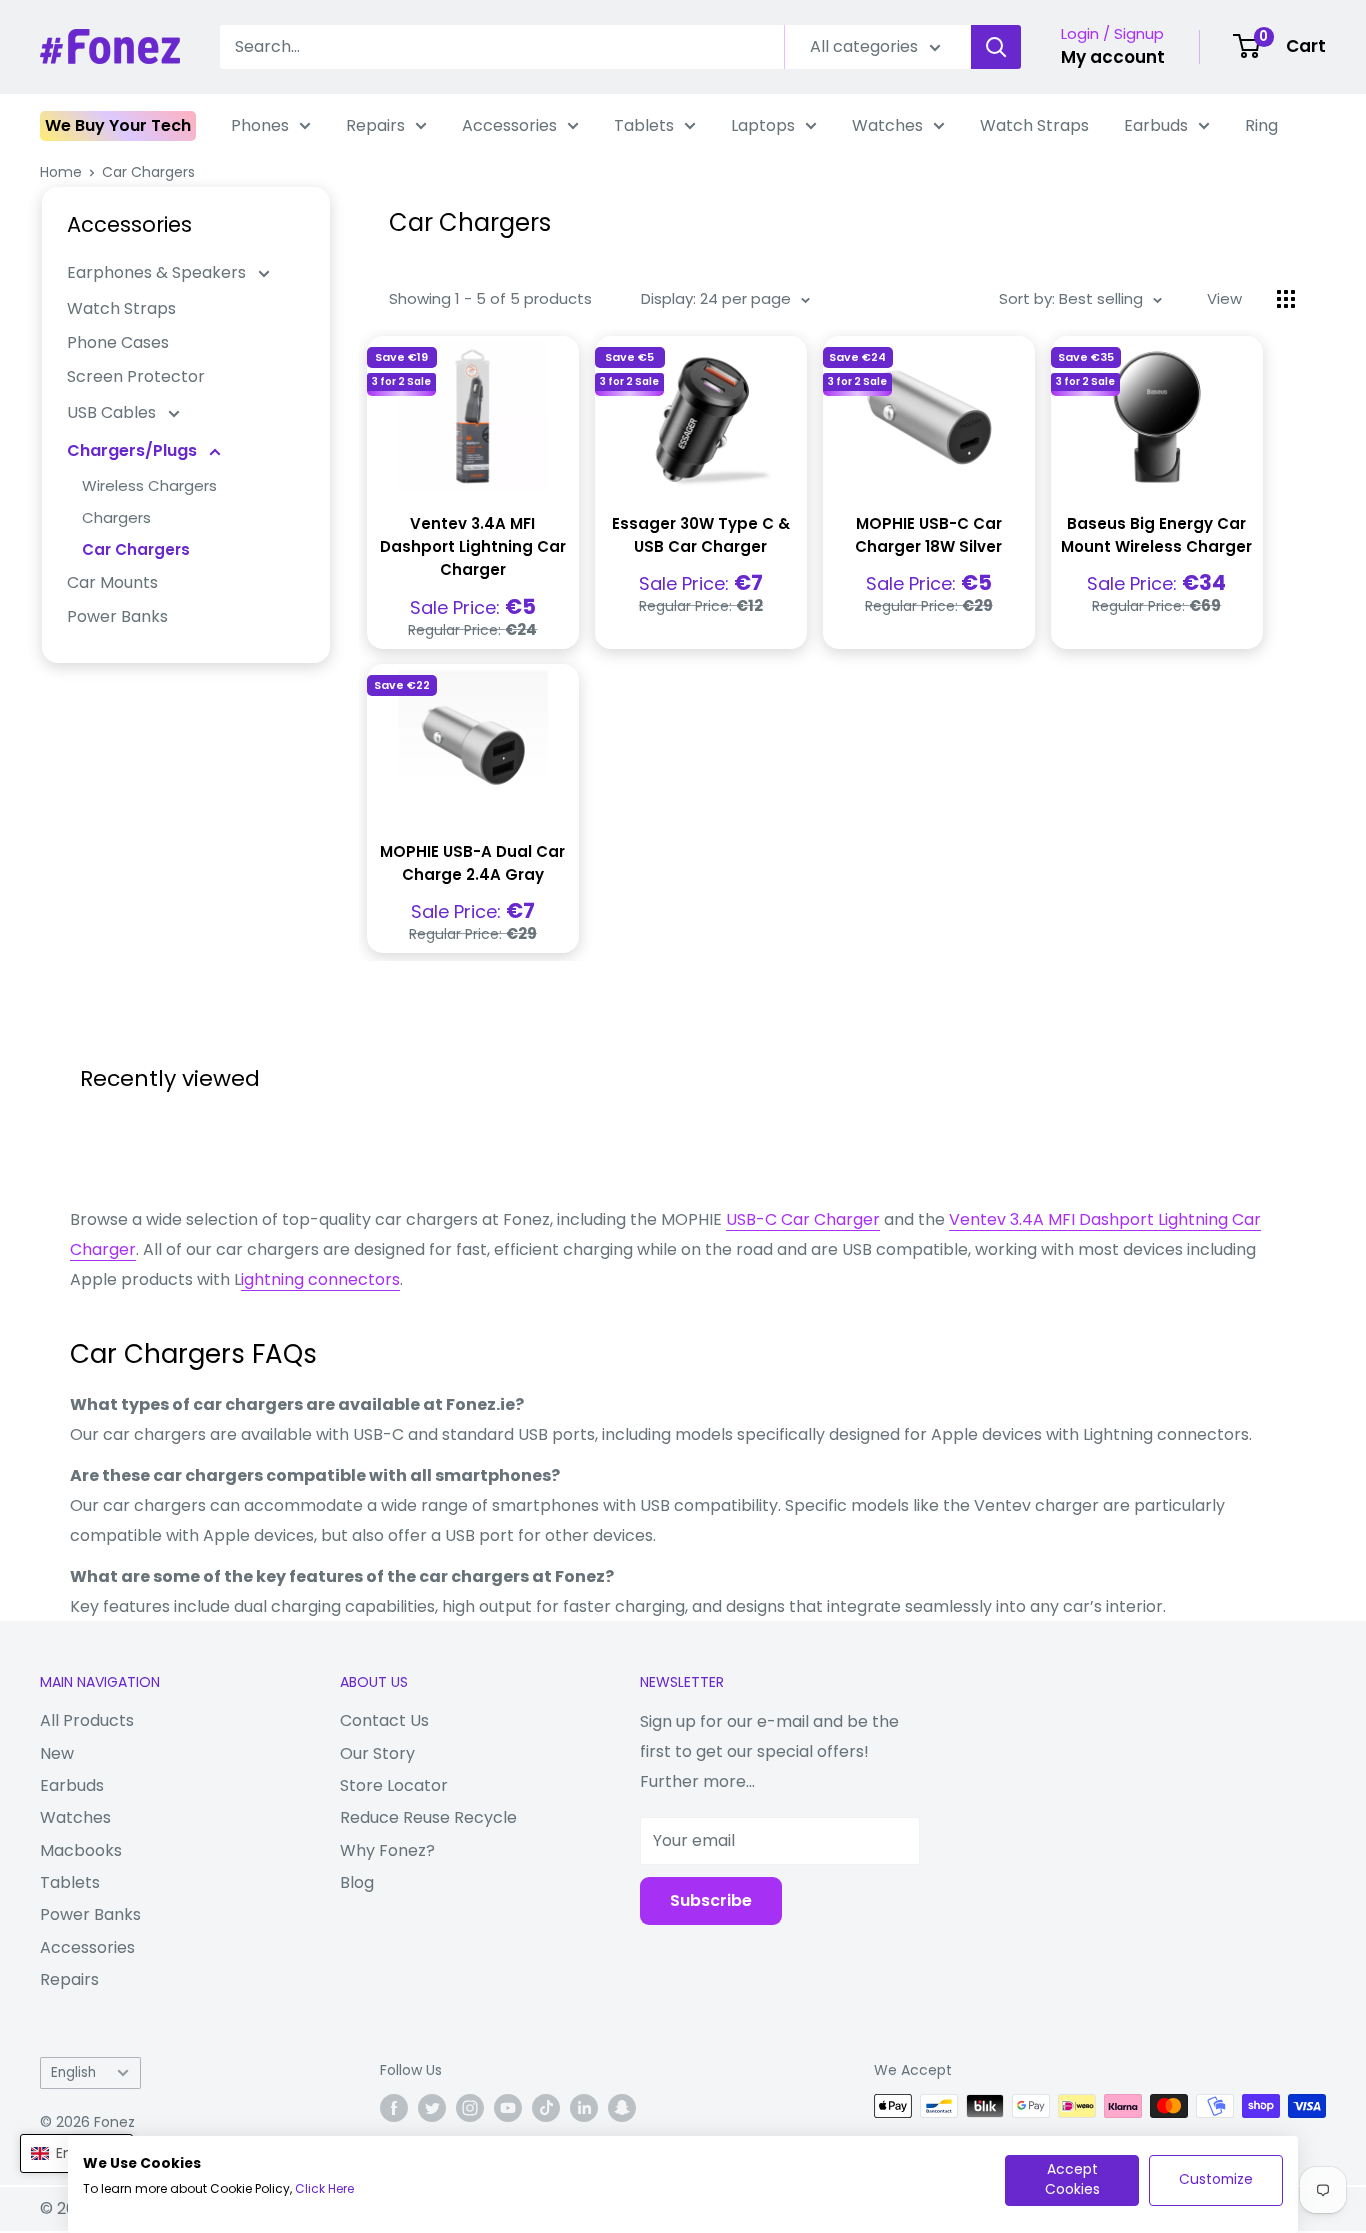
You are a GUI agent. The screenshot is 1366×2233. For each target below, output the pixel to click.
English (73, 2072)
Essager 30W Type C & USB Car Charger (701, 535)
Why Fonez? (387, 1850)
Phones (260, 125)
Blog (357, 1882)
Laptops (763, 125)
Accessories (509, 125)
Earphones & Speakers (158, 272)
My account (1113, 57)
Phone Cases (118, 342)
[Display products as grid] (1286, 299)
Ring (1261, 125)
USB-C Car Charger (803, 1219)
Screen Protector (136, 376)
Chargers (116, 517)
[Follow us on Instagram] (470, 2108)
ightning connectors (320, 1279)
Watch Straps (1034, 125)
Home (61, 172)
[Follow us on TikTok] (546, 2108)
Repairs (375, 125)
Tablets (644, 125)
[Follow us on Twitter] (432, 2108)
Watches (887, 125)
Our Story (377, 1753)
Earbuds (1156, 125)
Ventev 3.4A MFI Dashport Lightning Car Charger (473, 547)
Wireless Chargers (149, 485)
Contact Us (384, 1720)
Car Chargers (148, 172)
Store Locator (394, 1785)
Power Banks (117, 616)
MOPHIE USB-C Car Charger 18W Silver (928, 535)
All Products (87, 1720)
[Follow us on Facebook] (394, 2108)
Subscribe (711, 1900)
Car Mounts (112, 582)
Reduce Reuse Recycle (428, 1817)
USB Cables (113, 412)
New (57, 1753)
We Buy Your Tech (118, 125)
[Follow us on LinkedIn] (584, 2108)
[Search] (996, 47)
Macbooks (81, 1850)
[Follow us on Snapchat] (622, 2108)
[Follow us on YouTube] (508, 2108)
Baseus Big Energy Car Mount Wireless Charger (1156, 535)
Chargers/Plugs (134, 450)
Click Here (324, 2188)
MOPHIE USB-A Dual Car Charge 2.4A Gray (472, 863)
